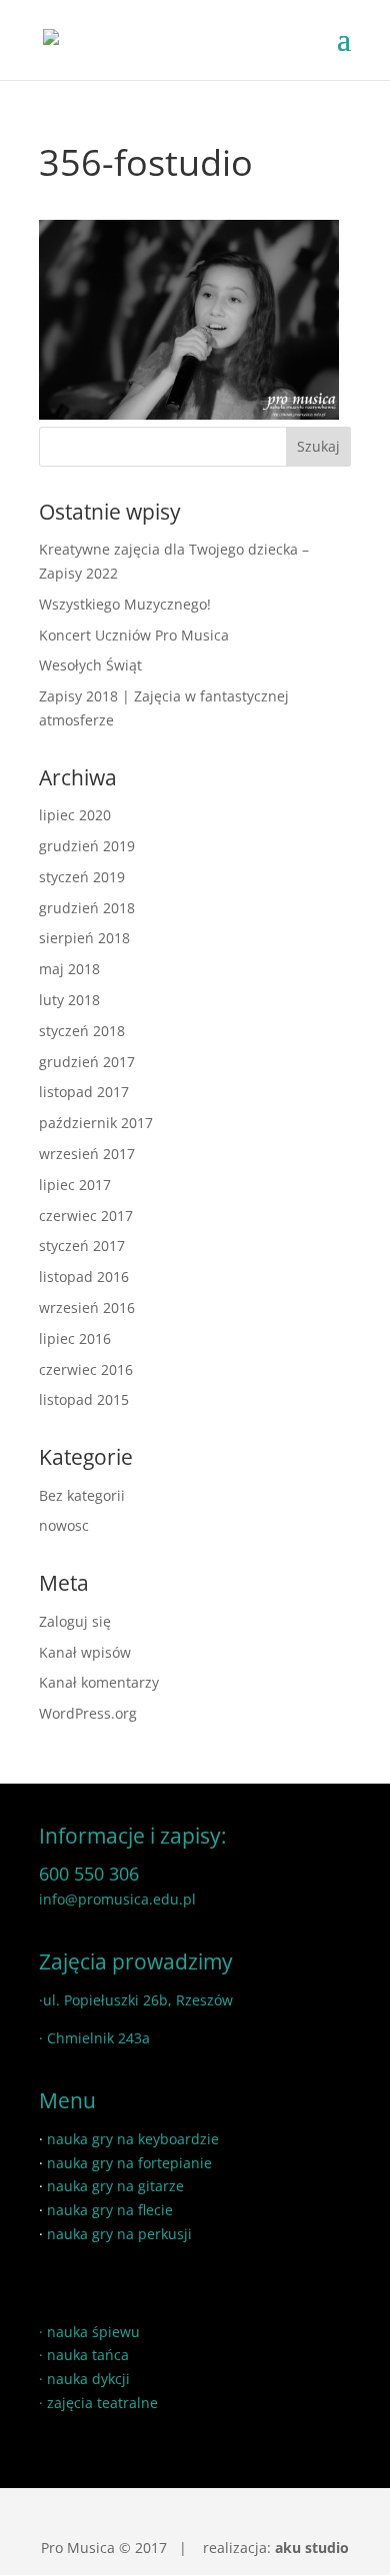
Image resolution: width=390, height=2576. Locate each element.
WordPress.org (88, 1713)
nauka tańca (88, 2355)
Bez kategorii (82, 1495)
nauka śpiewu (93, 2332)
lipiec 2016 (75, 1338)
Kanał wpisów (85, 1652)
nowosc (64, 1525)
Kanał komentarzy (99, 1682)
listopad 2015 (84, 1399)
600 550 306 (89, 1874)
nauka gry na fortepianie (129, 2163)
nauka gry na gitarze (115, 2186)
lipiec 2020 (75, 815)
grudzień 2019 (87, 846)
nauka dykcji (88, 2379)
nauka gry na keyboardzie (133, 2139)
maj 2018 (69, 969)
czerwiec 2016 (86, 1369)
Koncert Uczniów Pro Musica (134, 635)
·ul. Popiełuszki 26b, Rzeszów (136, 2000)
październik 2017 (96, 1123)
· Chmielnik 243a (94, 2038)
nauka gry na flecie (110, 2210)
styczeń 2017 (82, 1246)
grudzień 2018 (87, 908)
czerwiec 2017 (86, 1216)
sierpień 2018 (84, 938)
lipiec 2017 (75, 1185)
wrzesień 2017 (87, 1154)
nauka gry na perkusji (119, 2234)
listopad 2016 (84, 1277)
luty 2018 (69, 1000)
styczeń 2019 (82, 877)
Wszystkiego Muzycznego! (125, 604)
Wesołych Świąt (90, 665)
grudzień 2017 (87, 1062)
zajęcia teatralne (102, 2403)
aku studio (312, 2548)
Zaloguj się (75, 1621)
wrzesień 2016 (87, 1307)
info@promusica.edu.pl (117, 1899)
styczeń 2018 (82, 1031)
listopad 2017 (84, 1092)
